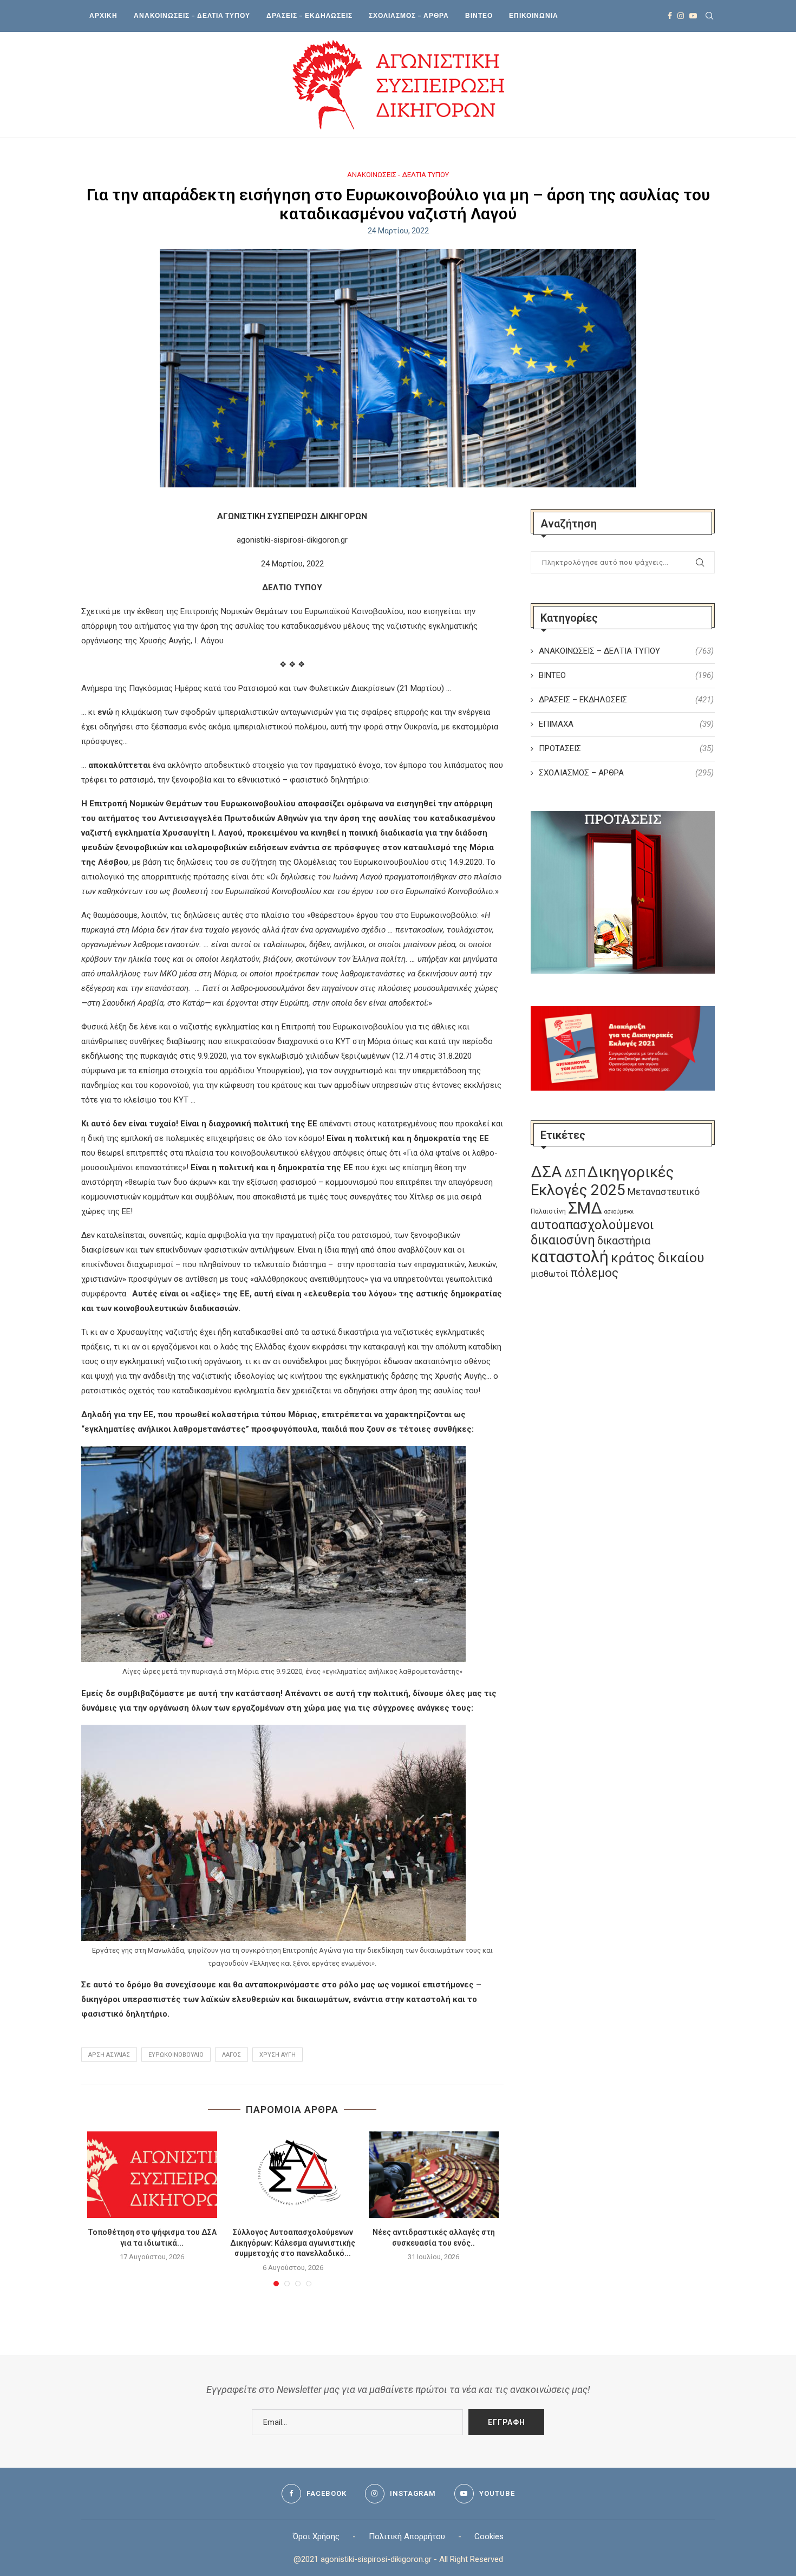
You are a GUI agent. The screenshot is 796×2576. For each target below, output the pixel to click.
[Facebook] (670, 16)
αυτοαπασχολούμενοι (592, 1225)
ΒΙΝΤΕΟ (479, 15)
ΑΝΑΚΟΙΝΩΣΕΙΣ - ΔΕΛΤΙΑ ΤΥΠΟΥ (398, 175)
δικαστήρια (624, 1241)
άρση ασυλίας (109, 2055)
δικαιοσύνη (563, 1240)
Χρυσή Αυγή (278, 2055)
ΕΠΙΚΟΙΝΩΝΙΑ (534, 15)
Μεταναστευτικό (664, 1192)
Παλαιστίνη (548, 1211)
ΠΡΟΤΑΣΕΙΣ (626, 748)
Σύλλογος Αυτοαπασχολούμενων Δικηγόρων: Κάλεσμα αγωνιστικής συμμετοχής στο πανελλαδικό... (293, 2243)
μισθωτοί (549, 1274)
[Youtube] (693, 16)
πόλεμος (594, 1273)
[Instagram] (681, 16)
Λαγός (231, 2055)
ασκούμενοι (619, 1212)
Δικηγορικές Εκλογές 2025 (602, 1181)
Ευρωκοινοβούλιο (176, 2055)
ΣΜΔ (585, 1208)
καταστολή (570, 1257)
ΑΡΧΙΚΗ (103, 15)
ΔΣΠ (575, 1174)
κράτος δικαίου (657, 1258)
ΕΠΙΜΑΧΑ (626, 724)
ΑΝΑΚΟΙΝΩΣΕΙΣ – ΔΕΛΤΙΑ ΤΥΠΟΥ (192, 15)
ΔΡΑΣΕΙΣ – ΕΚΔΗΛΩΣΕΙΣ (309, 15)
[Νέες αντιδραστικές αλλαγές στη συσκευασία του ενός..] (434, 2175)
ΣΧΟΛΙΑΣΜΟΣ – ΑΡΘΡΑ (409, 15)
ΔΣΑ (546, 1172)
